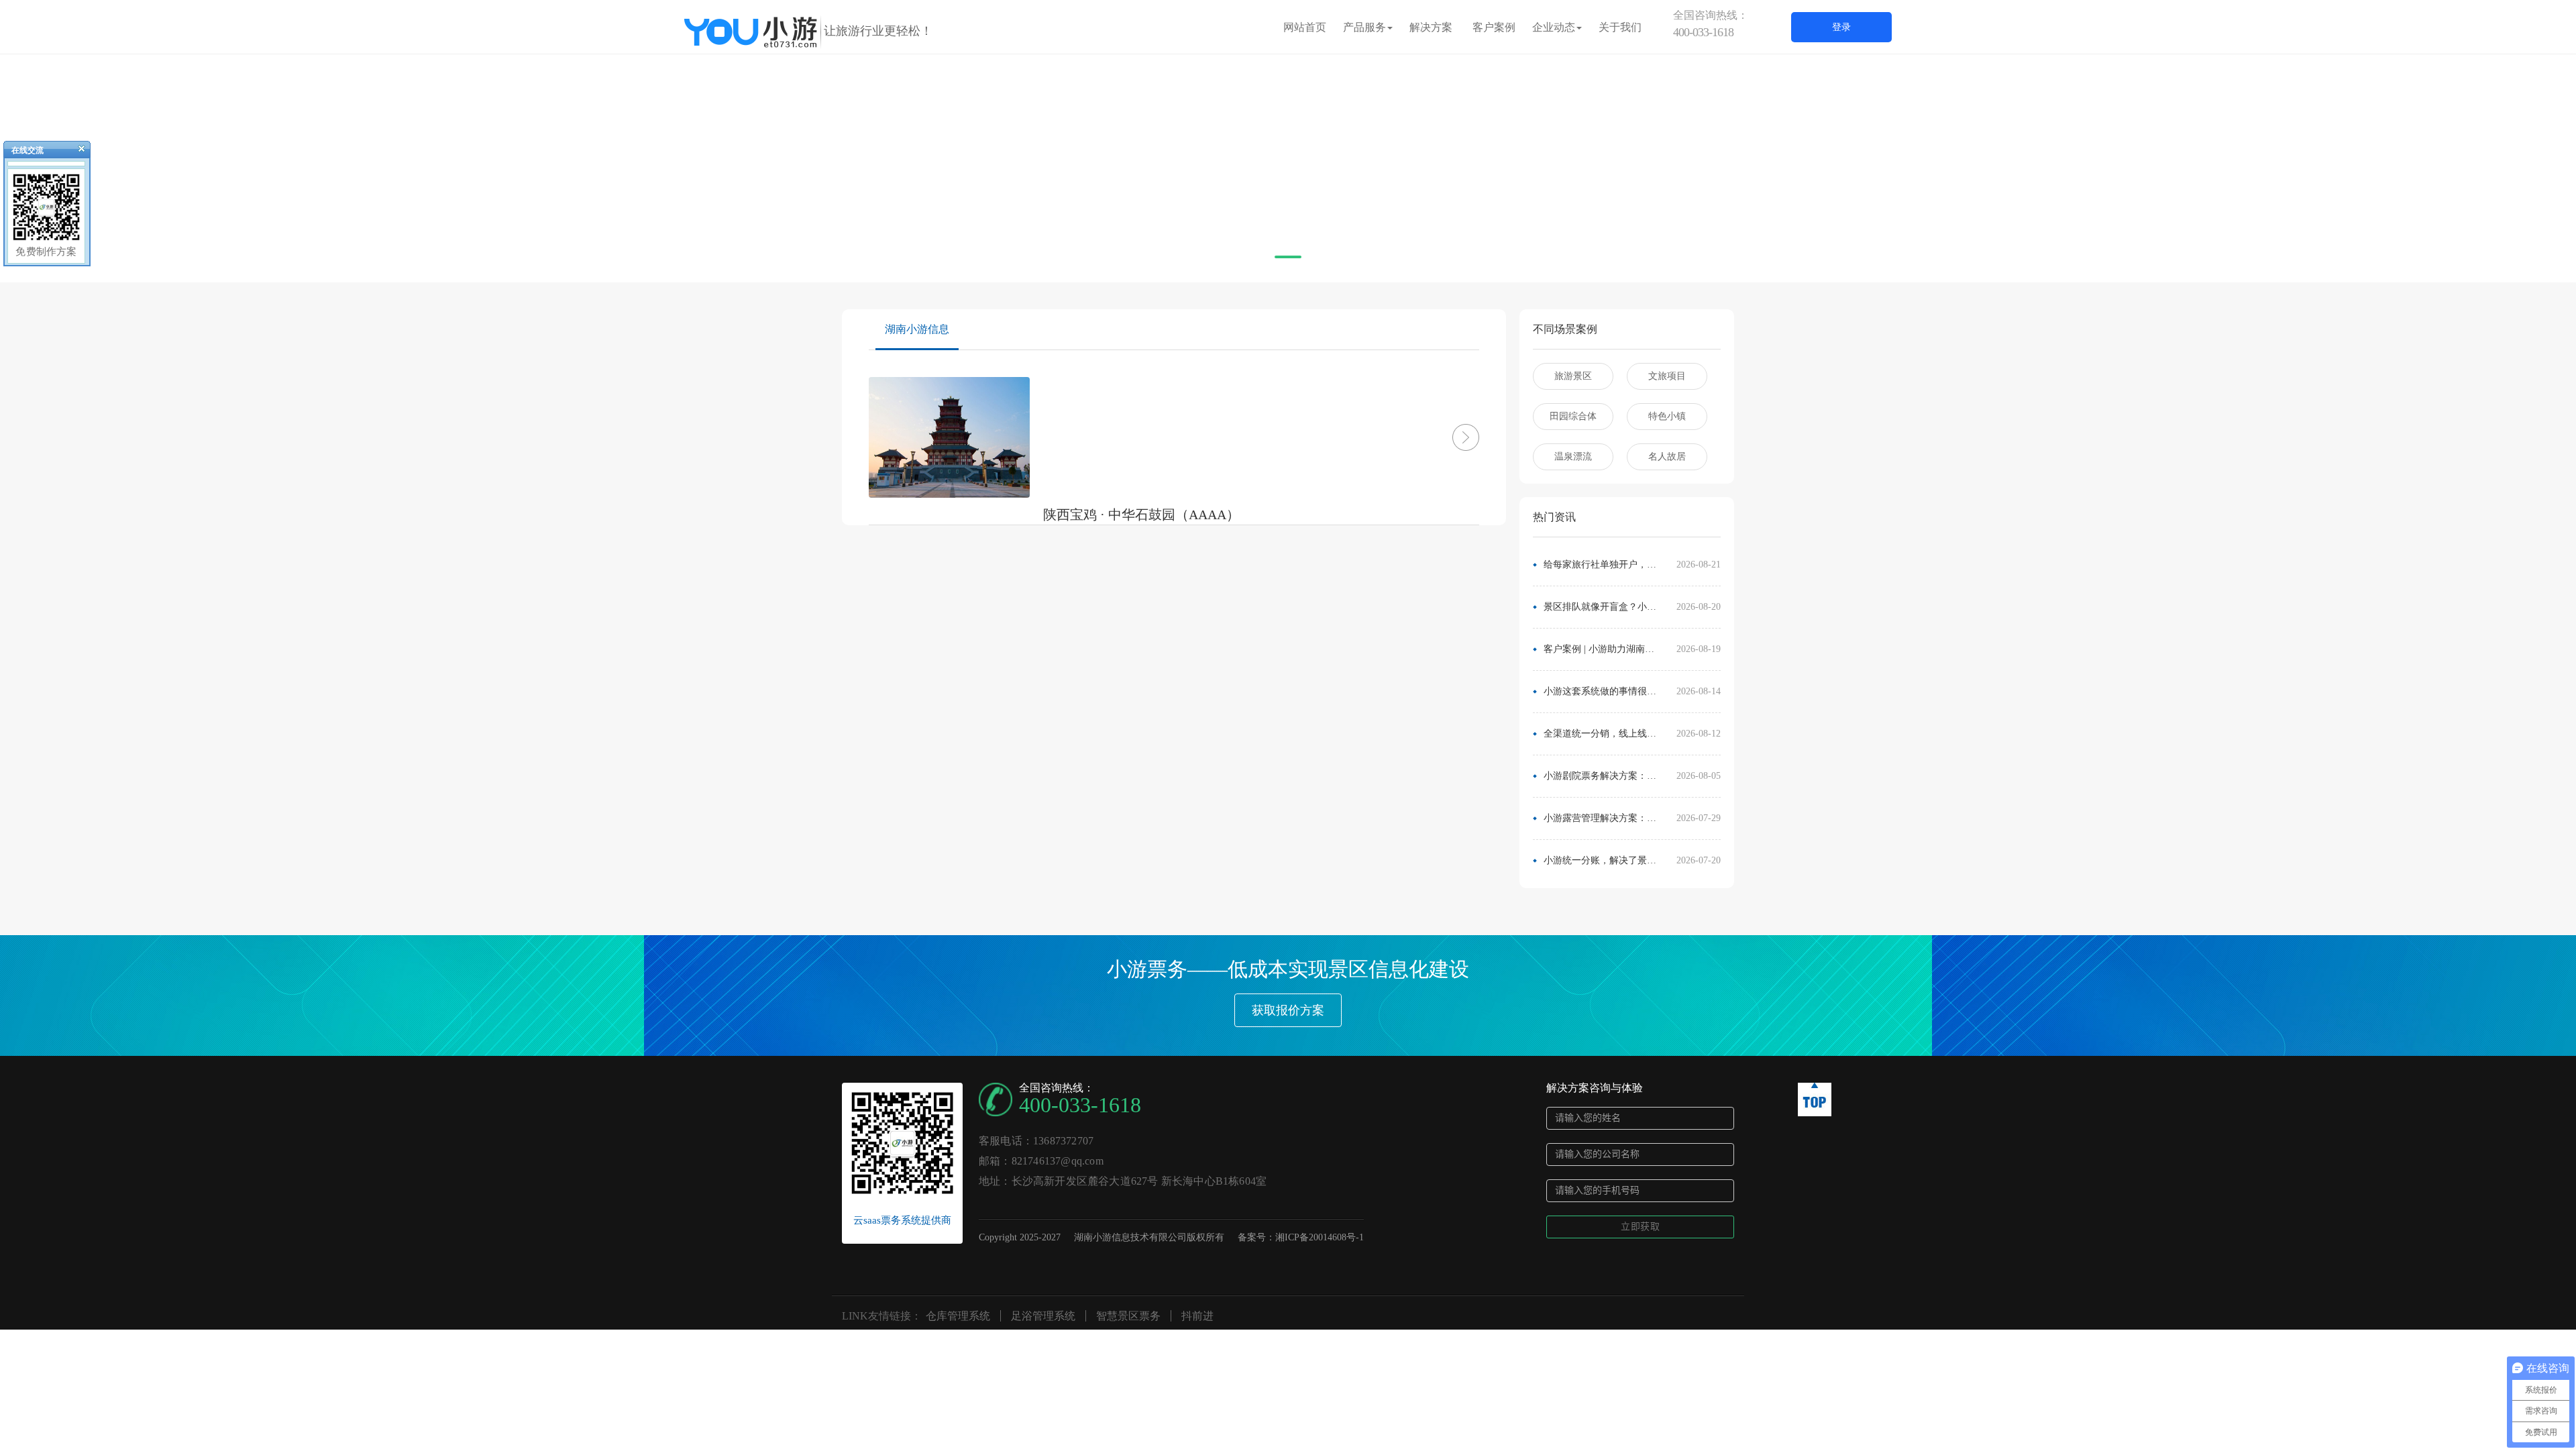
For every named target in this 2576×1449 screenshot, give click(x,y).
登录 (1841, 27)
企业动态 (1554, 27)
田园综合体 (1573, 416)
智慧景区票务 (1128, 1316)
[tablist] (1288, 262)
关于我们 (1620, 27)
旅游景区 (1573, 376)
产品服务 (1364, 27)
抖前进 (1197, 1316)
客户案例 (1494, 27)
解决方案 (1431, 27)
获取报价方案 (1288, 1010)
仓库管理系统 (958, 1316)
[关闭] (76, 152)
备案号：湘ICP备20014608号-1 (1301, 1237)
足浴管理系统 (1043, 1316)
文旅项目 (1667, 376)
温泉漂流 (1573, 457)
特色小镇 (1667, 416)
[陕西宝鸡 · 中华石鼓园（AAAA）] (1446, 437)
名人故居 (1667, 457)
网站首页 (1305, 27)
